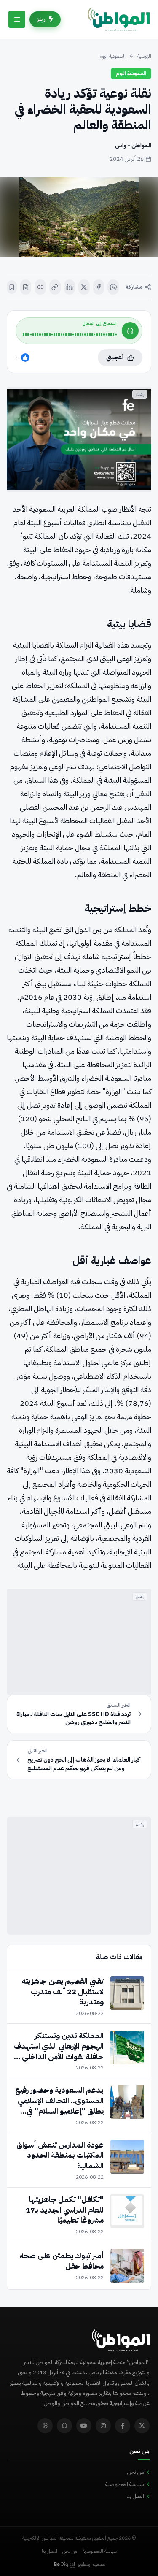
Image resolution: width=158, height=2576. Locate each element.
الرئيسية (144, 56)
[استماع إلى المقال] (130, 331)
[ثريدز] (45, 2426)
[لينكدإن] (70, 287)
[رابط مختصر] (40, 287)
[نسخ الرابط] (55, 287)
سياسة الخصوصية (125, 2484)
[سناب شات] (64, 2426)
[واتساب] (113, 287)
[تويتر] (142, 2426)
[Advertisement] (79, 1642)
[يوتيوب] (84, 2426)
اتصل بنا (135, 2496)
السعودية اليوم (112, 56)
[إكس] (84, 287)
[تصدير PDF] (26, 287)
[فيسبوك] (99, 287)
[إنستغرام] (103, 2426)
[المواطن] (119, 19)
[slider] (70, 334)
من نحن (136, 2472)
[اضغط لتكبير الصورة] (79, 217)
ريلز (41, 19)
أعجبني (115, 357)
